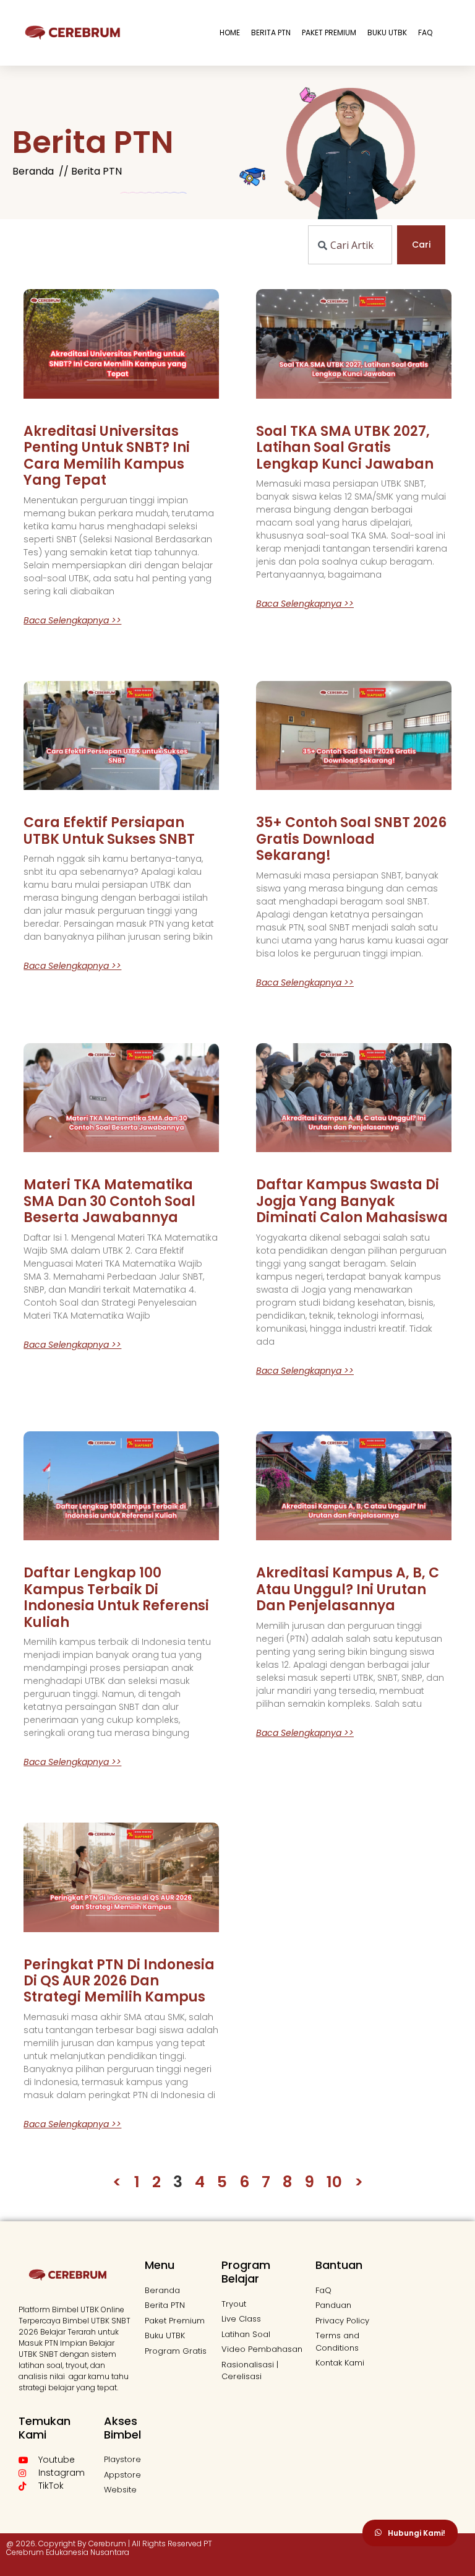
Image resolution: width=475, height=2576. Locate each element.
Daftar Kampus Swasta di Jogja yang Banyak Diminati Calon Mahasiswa (352, 1201)
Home (230, 33)
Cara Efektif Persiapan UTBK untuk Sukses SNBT (109, 830)
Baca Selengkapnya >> (72, 620)
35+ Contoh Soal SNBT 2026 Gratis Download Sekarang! (351, 839)
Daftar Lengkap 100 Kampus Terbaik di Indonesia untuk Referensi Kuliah (116, 1597)
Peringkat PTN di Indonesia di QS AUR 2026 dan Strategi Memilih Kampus (119, 1981)
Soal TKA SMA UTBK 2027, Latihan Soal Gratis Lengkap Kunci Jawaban (345, 448)
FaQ (425, 33)
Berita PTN (271, 33)
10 (334, 2182)
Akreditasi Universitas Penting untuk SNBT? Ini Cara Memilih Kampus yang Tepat (107, 456)
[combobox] (350, 245)
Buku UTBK (387, 33)
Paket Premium (329, 33)
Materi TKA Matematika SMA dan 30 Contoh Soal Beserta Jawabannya (109, 1201)
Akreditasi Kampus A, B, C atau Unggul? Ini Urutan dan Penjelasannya (348, 1589)
